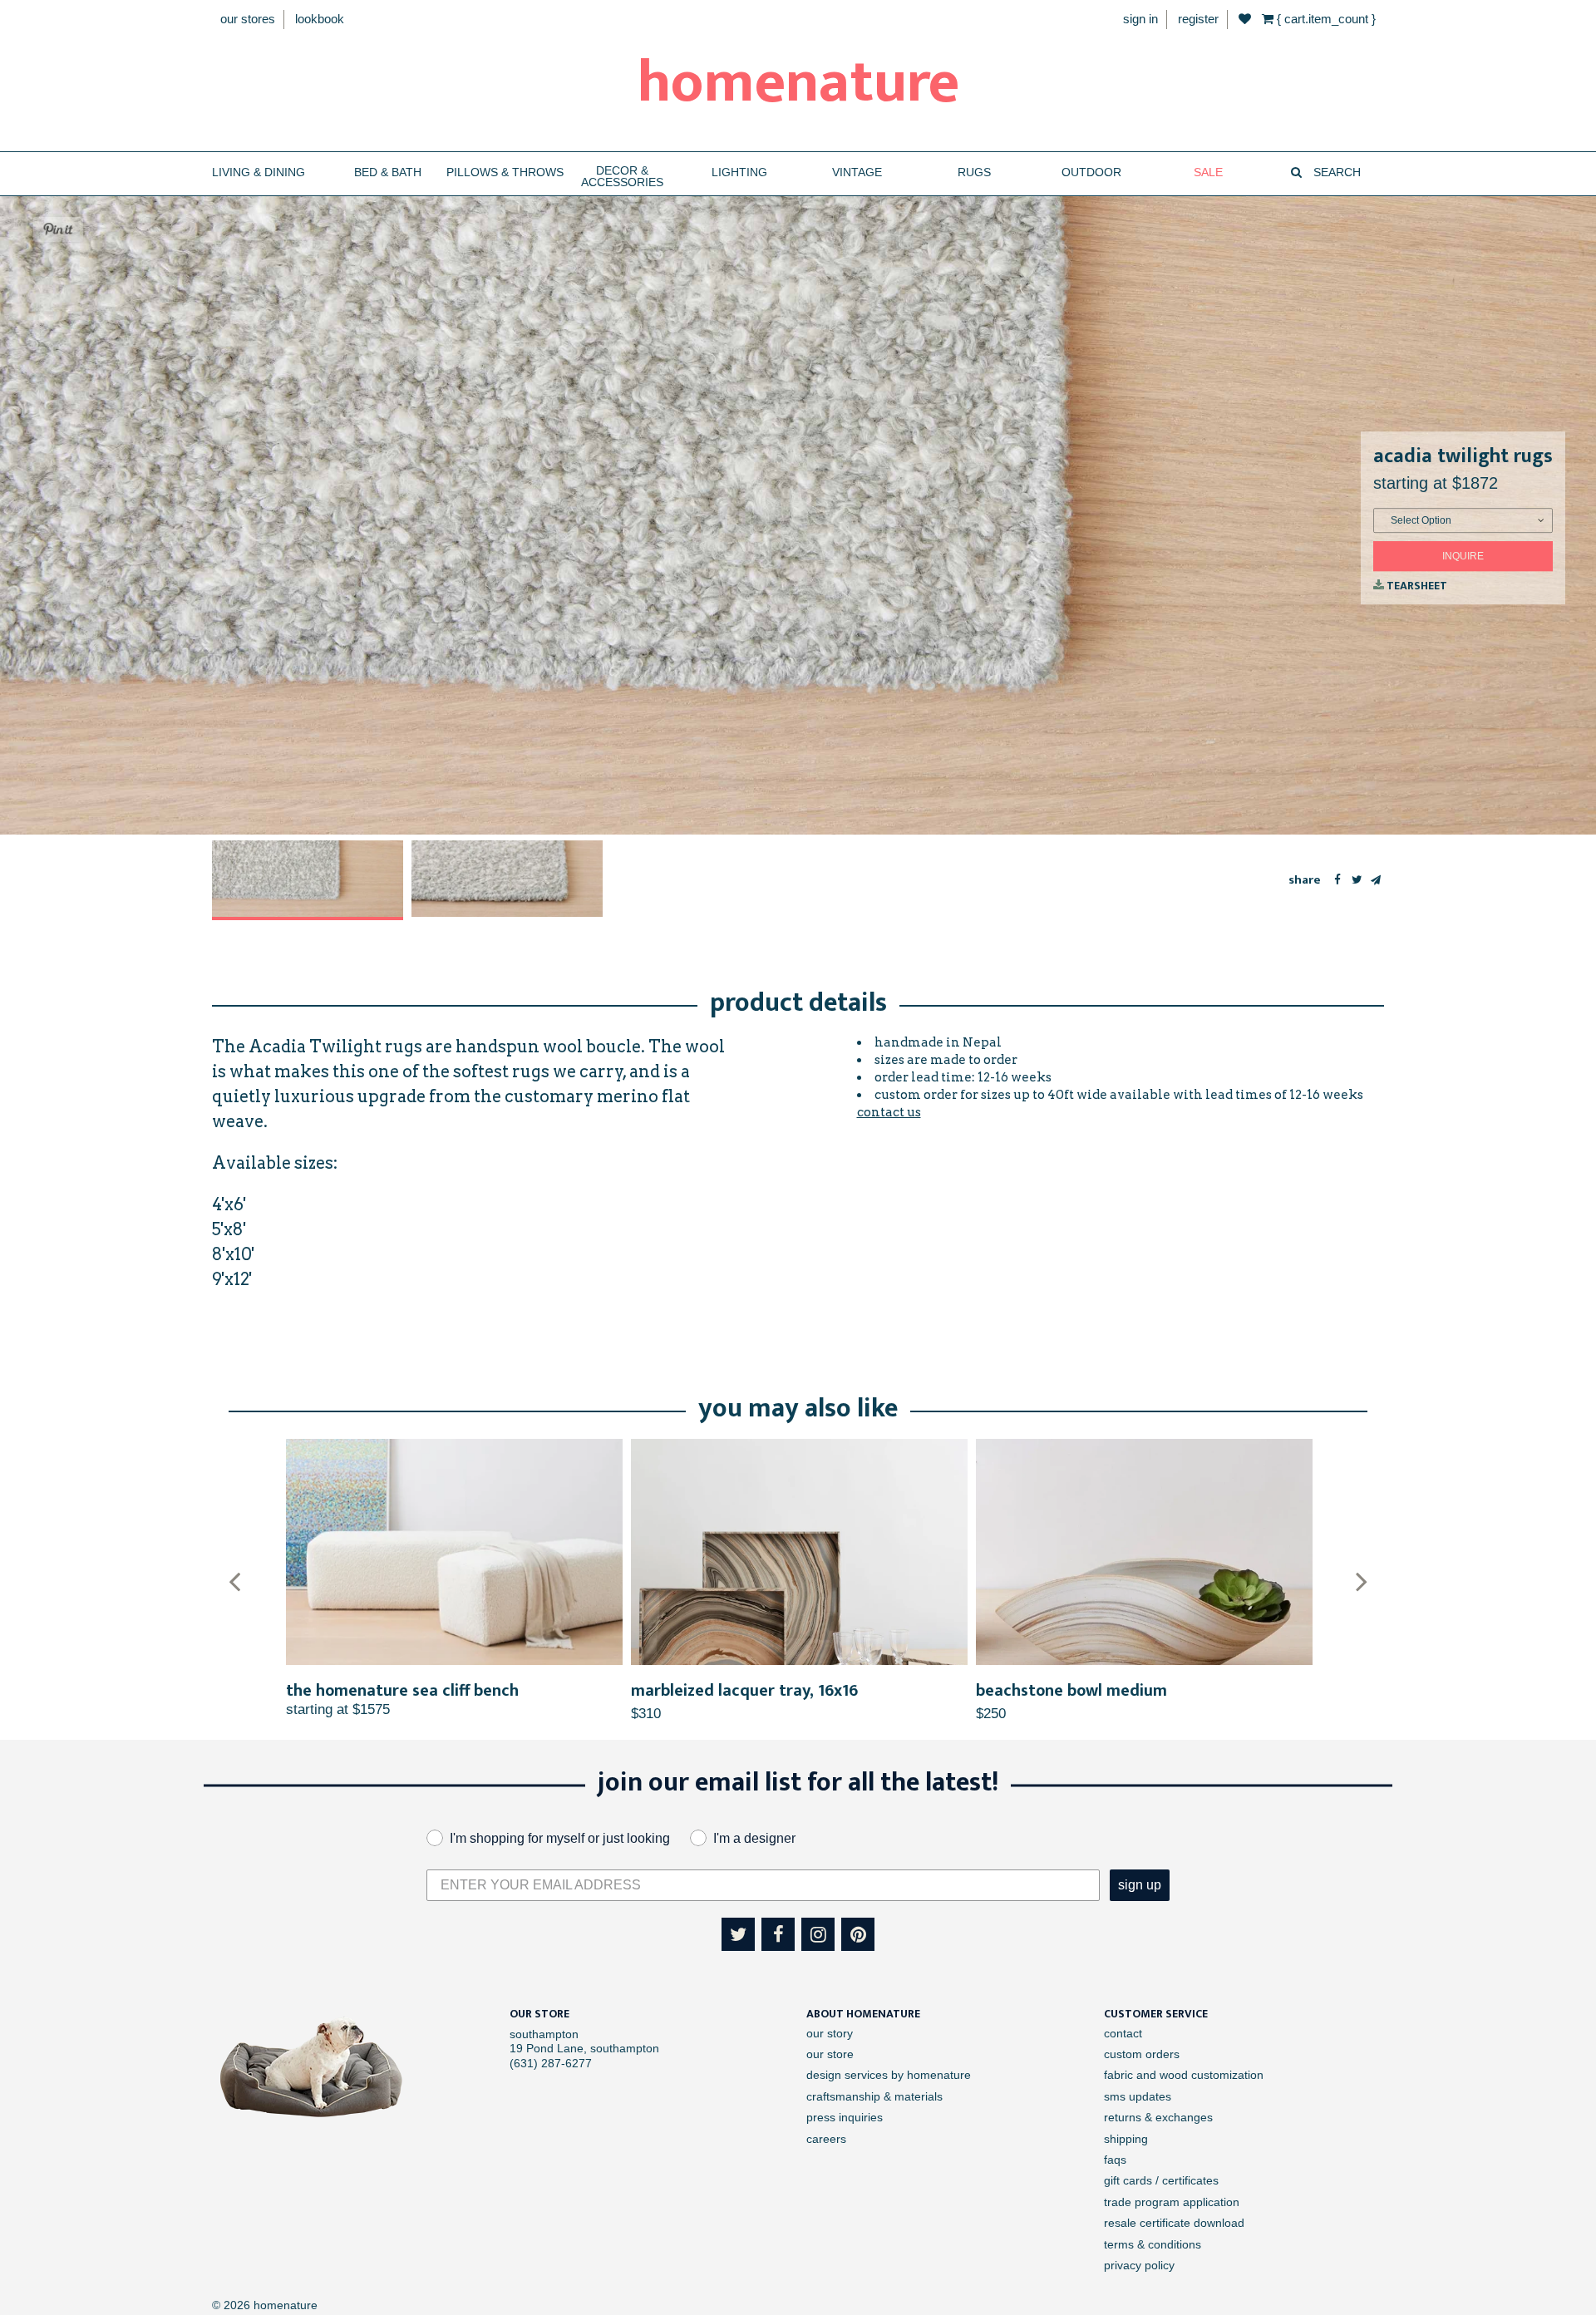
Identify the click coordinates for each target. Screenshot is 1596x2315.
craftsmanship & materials (874, 2096)
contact (1123, 2033)
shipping (1126, 2139)
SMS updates (1138, 2096)
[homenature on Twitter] (738, 1934)
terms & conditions (1153, 2244)
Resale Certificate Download (1174, 2223)
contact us (889, 1112)
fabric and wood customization (1184, 2075)
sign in (1140, 19)
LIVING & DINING (259, 172)
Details (454, 1552)
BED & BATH (388, 172)
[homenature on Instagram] (818, 1934)
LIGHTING (739, 172)
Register (1198, 19)
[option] (308, 880)
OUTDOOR (1091, 172)
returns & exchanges (1158, 2117)
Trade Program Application (1172, 2202)
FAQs (1115, 2160)
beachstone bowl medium (1071, 1691)
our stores (248, 19)
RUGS (974, 172)
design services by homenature (889, 2075)
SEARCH (1335, 172)
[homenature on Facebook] (778, 1934)
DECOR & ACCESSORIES (622, 177)
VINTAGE (857, 172)
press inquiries (845, 2117)
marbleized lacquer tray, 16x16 (744, 1691)
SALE (1208, 172)
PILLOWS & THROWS (505, 172)
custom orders (1142, 2054)
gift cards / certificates (1161, 2180)
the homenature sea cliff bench (402, 1691)
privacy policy (1139, 2265)
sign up (1140, 1885)
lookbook (320, 19)
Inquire (1463, 556)
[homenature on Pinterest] (858, 1934)
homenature (798, 83)
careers (826, 2139)
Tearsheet (1416, 586)
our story (830, 2033)
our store (830, 2054)
